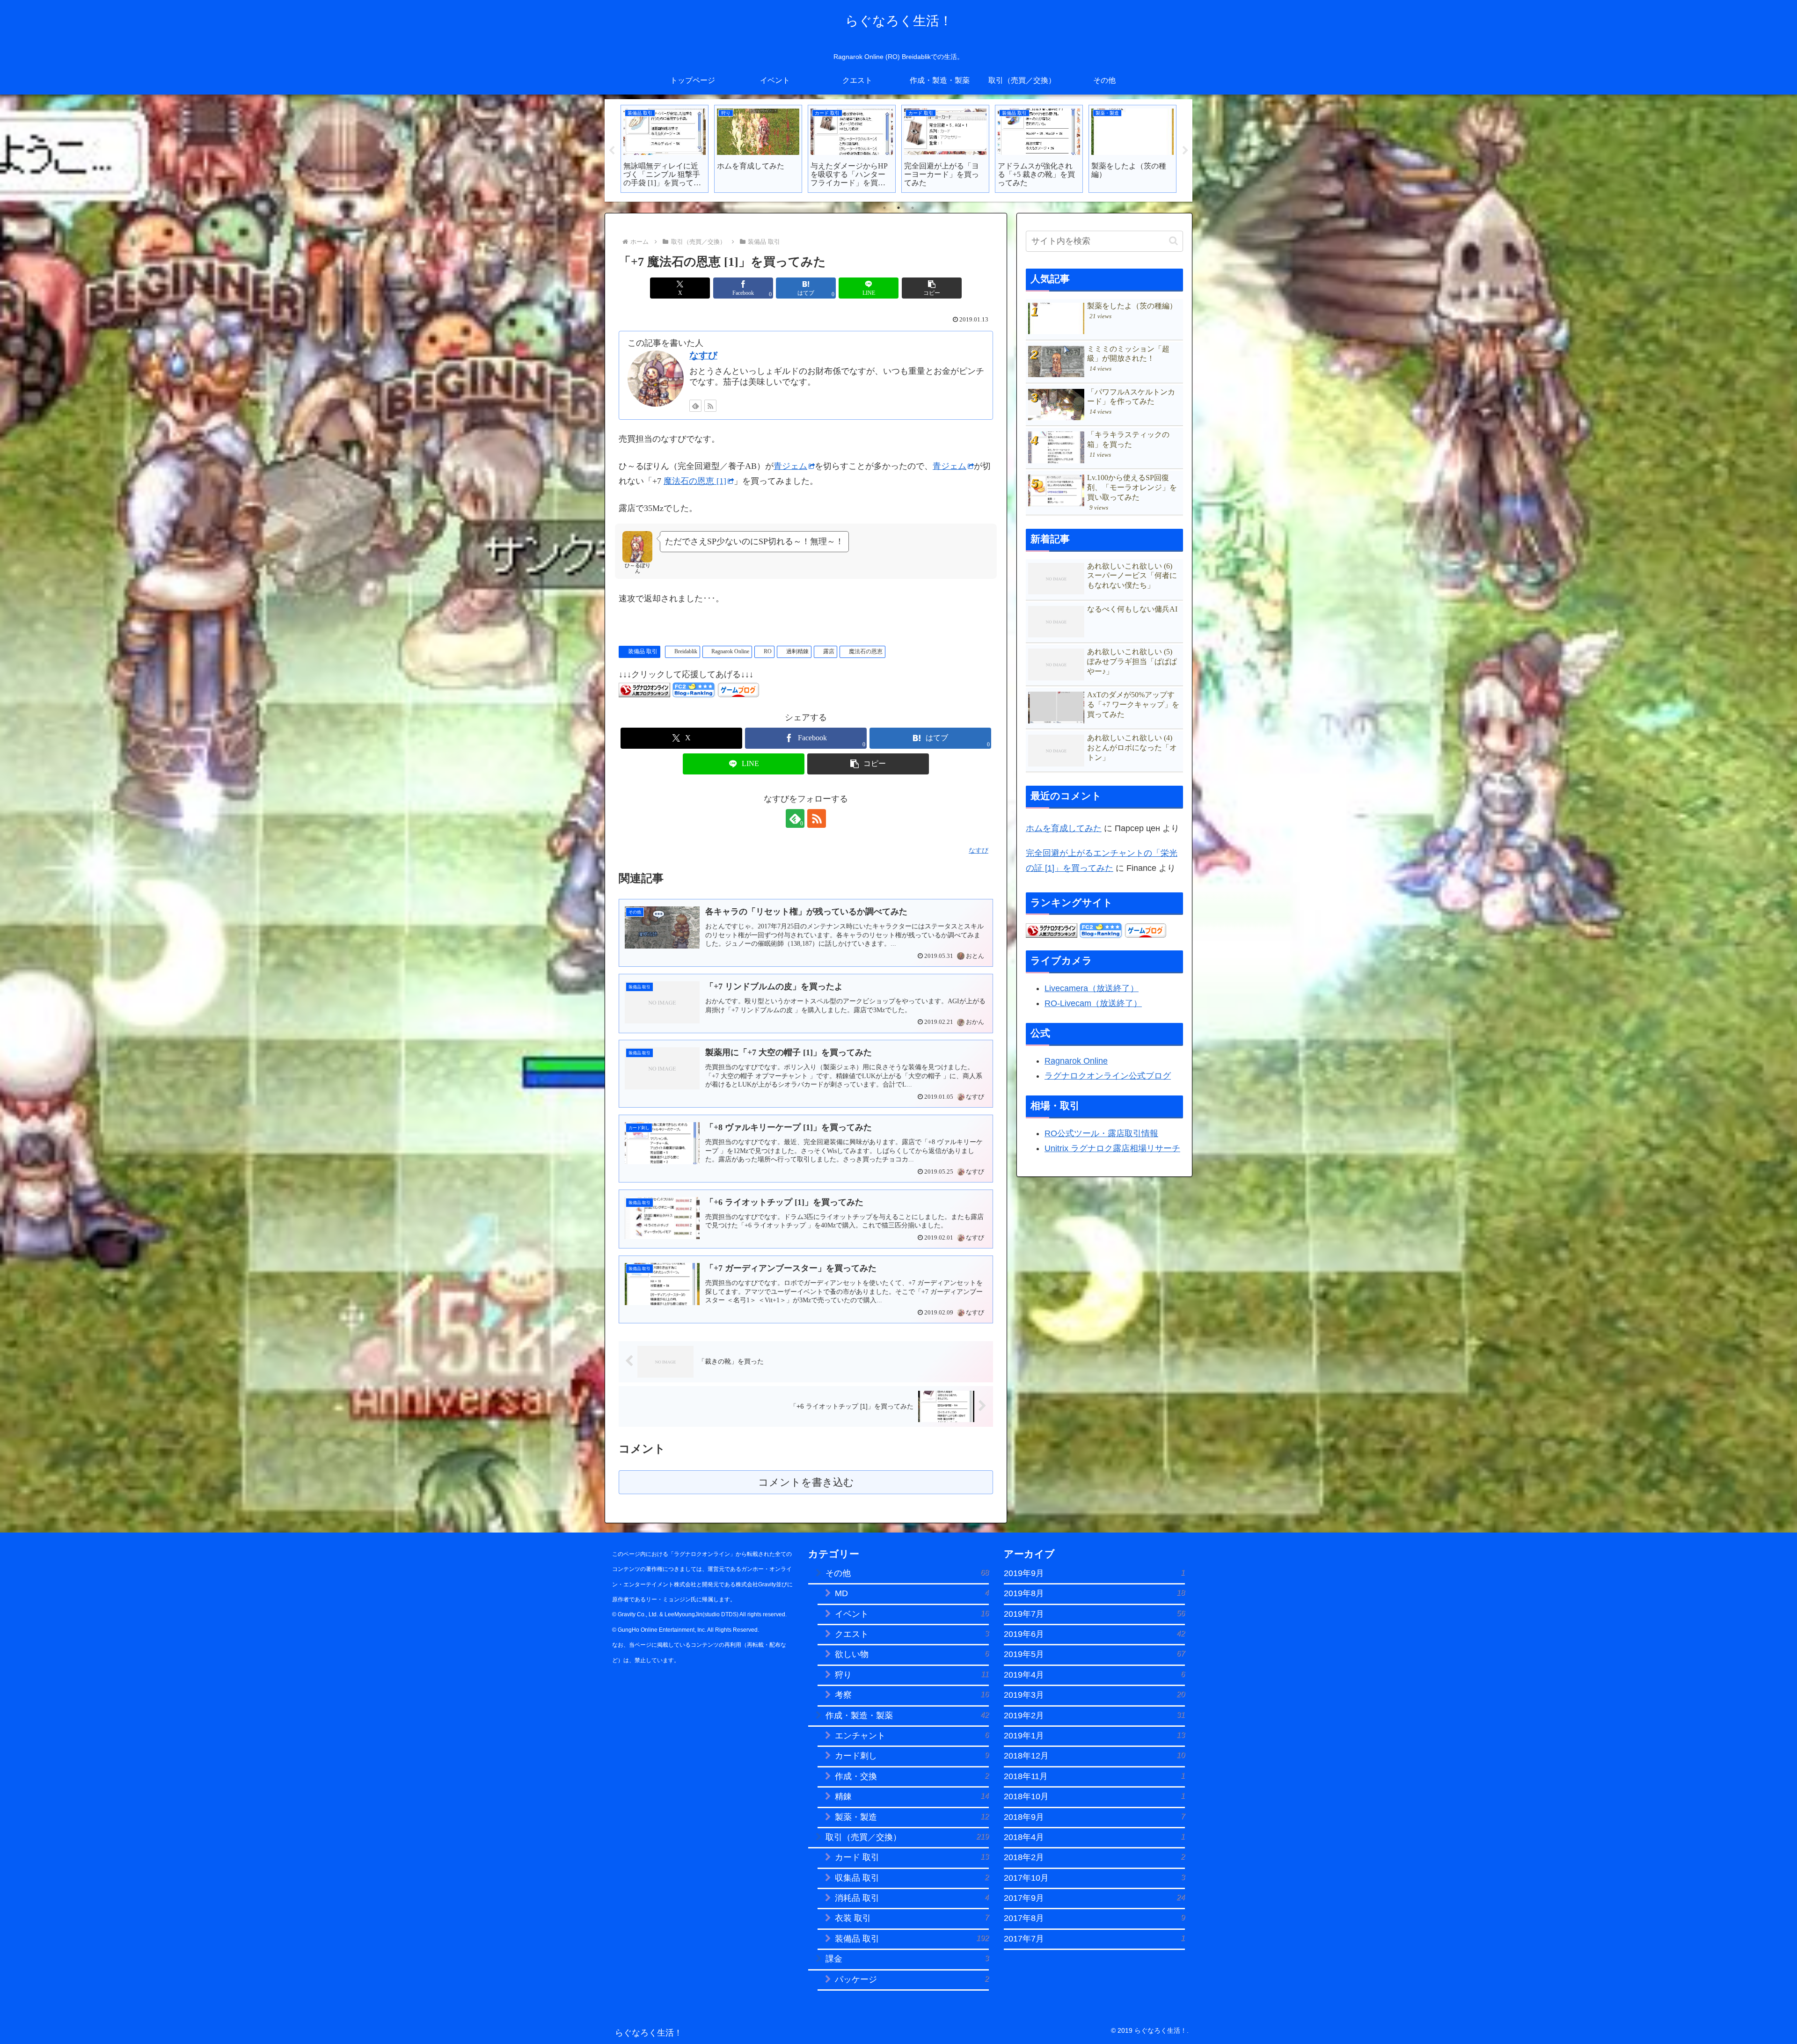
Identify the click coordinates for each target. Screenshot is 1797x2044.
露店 (829, 651)
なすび (703, 355)
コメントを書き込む (806, 1482)
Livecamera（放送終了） (1092, 988)
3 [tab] (913, 208)
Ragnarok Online (730, 651)
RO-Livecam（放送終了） (1093, 1003)
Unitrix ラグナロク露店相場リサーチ (1112, 1148)
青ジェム (790, 466)
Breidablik (686, 651)
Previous (612, 151)
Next (1185, 151)
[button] (932, 288)
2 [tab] (898, 208)
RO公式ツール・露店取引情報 (1101, 1133)
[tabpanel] (665, 149)
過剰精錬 (797, 651)
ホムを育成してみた (1064, 828)
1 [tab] (884, 208)
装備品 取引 (643, 651)
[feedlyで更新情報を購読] (695, 406)
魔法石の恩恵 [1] (695, 481)
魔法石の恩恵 (866, 651)
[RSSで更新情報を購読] (710, 406)
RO (768, 651)
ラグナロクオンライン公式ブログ (1108, 1076)
